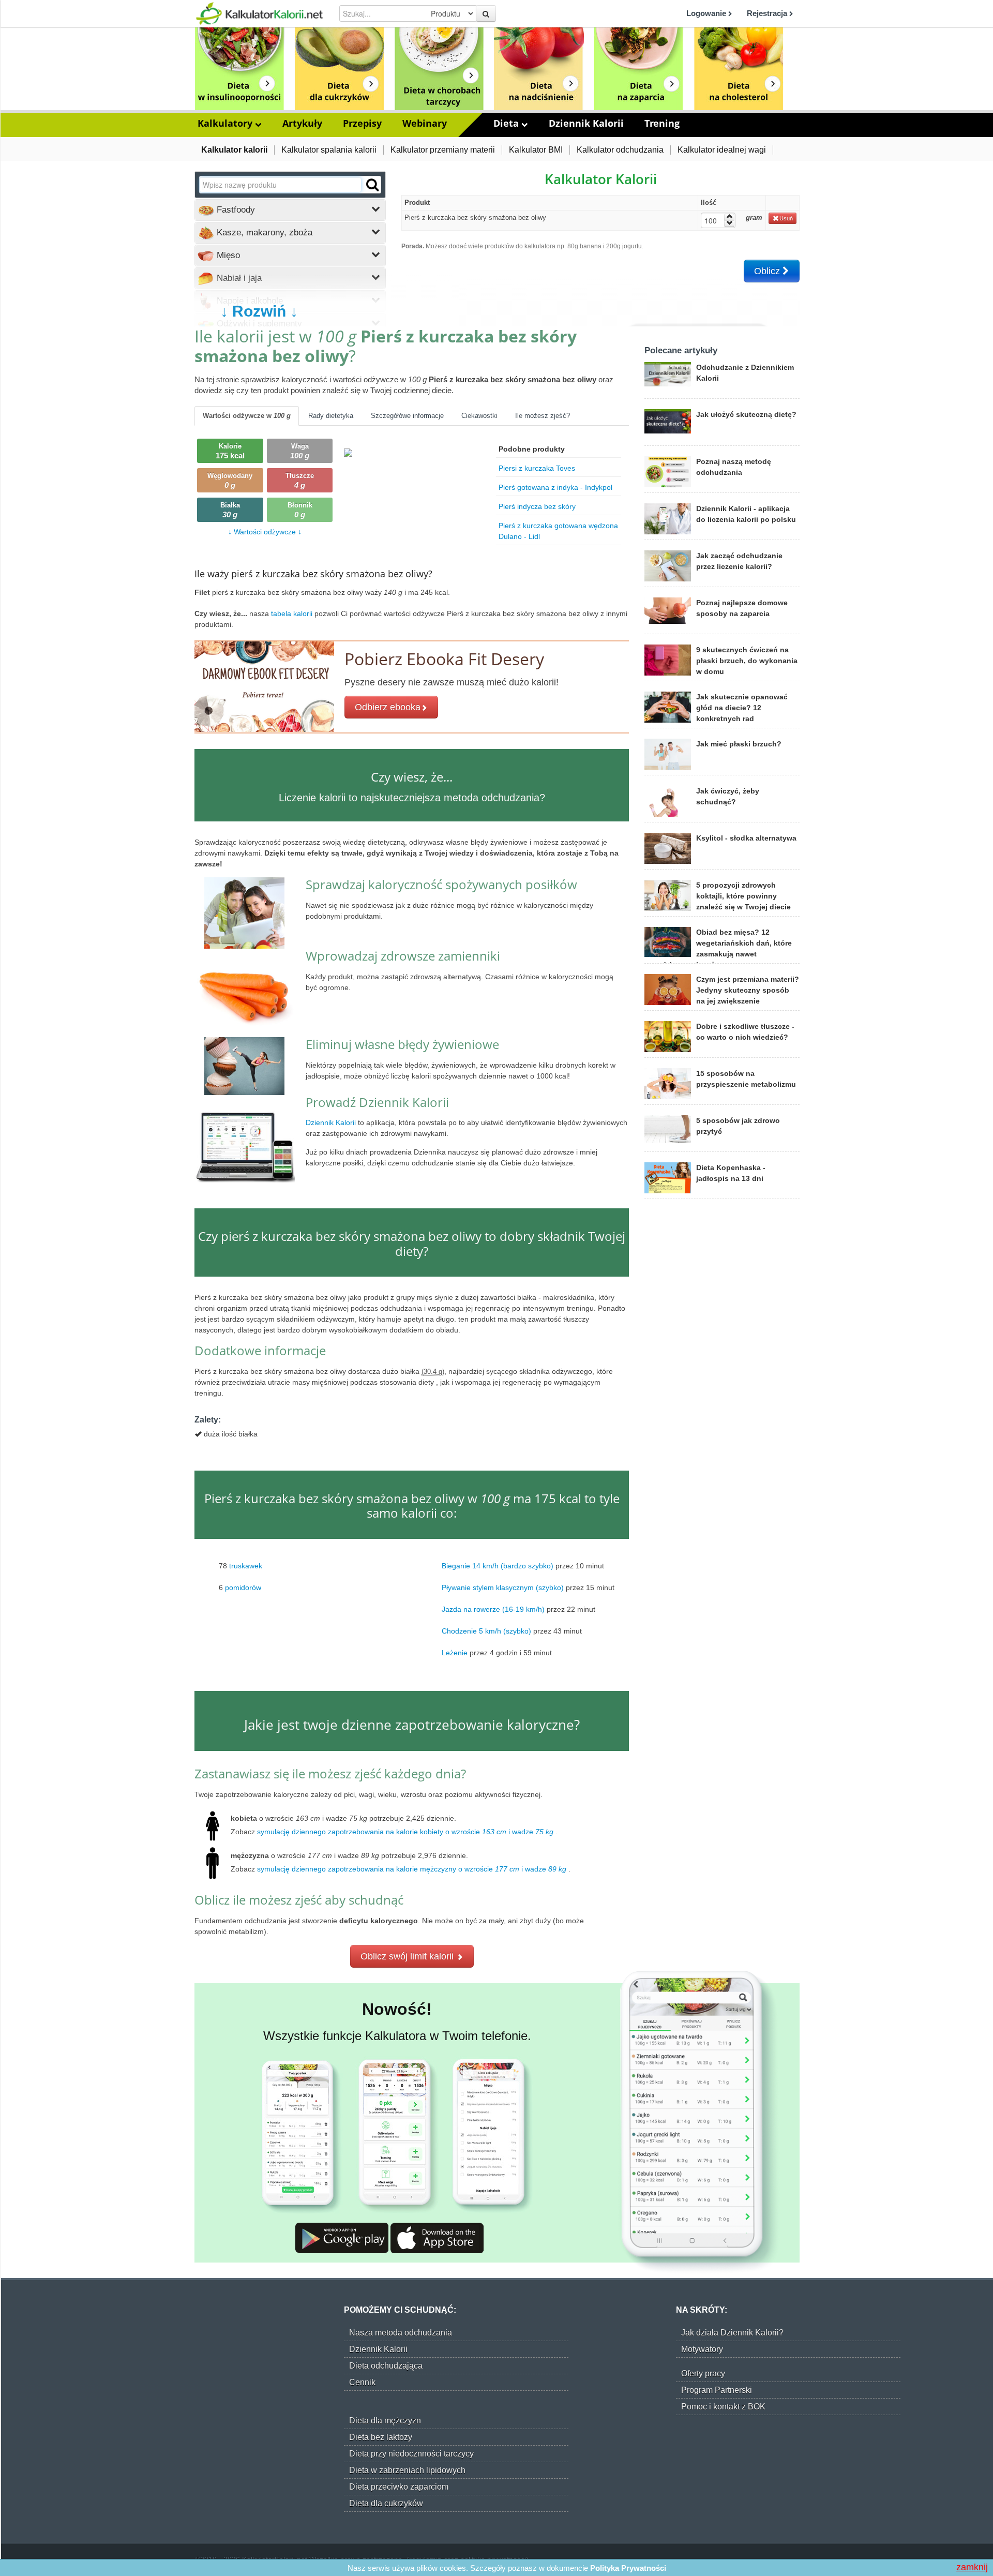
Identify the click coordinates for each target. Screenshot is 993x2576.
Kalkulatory (226, 123)
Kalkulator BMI (536, 150)
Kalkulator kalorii (234, 150)
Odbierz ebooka (388, 707)
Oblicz (768, 271)
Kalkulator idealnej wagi (722, 150)
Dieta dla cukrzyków (386, 2503)
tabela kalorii (293, 613)
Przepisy (362, 123)
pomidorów (243, 1587)
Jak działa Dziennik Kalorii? (732, 2333)
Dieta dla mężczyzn (385, 2421)
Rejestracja (768, 13)
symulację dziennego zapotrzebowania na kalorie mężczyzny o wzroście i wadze (412, 1869)
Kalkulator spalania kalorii (329, 150)
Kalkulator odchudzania (620, 150)
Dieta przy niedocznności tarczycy (411, 2454)
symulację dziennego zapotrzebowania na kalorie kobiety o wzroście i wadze (405, 1832)
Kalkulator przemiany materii (443, 150)
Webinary (425, 123)
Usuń (786, 218)
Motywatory (702, 2349)
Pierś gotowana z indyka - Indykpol (555, 487)
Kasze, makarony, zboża (263, 233)
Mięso (227, 255)
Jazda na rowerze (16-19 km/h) (493, 1609)
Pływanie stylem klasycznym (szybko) (503, 1587)
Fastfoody (235, 210)
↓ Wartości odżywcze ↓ (265, 532)
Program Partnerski (717, 2390)
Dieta (507, 123)
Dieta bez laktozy (381, 2437)
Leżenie (455, 1653)
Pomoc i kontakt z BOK (723, 2407)
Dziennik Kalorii (586, 123)
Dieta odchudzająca (386, 2366)
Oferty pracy (703, 2373)
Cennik (362, 2382)
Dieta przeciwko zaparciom (399, 2487)
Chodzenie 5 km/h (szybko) (486, 1631)
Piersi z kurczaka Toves (537, 468)
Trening (662, 123)
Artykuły (302, 123)
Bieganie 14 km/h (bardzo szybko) (498, 1566)
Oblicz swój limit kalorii (408, 1956)
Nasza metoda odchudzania (401, 2333)
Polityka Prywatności (628, 2568)
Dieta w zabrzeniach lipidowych (407, 2470)
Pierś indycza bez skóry (537, 506)
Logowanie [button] (707, 13)
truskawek (246, 1566)
